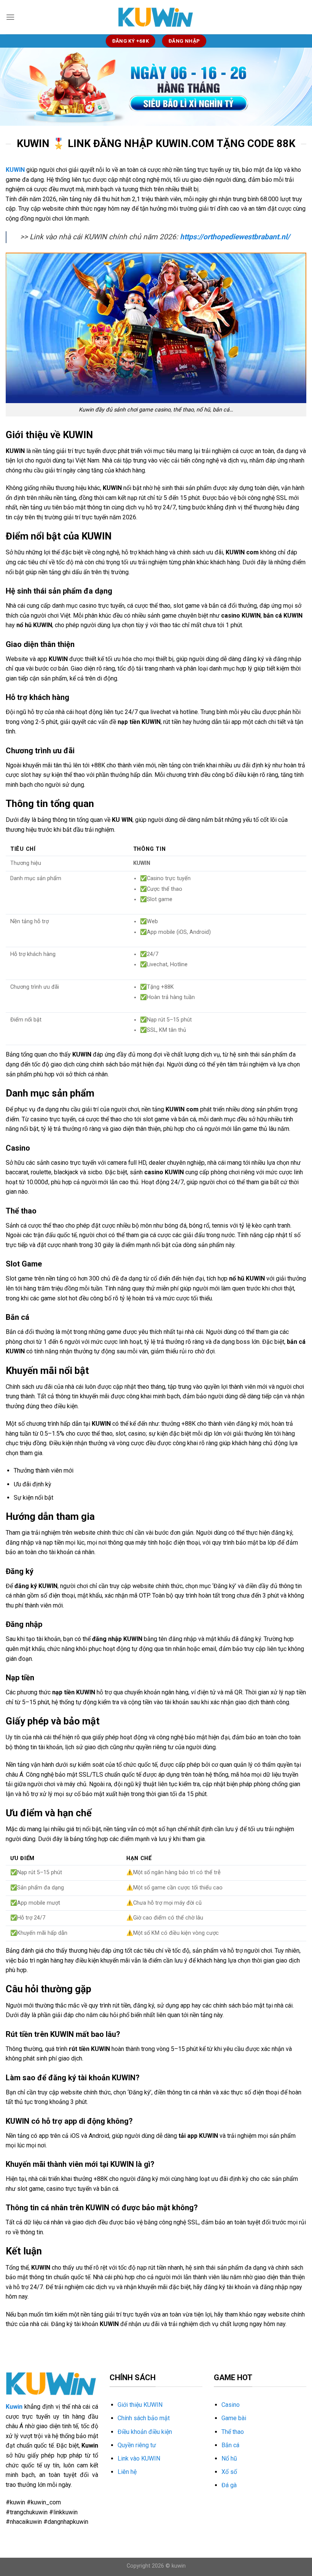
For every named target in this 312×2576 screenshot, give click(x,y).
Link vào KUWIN (139, 2458)
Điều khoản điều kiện (145, 2432)
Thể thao (233, 2432)
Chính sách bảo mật (144, 2418)
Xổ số (229, 2472)
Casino (231, 2405)
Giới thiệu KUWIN (140, 2405)
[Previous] (16, 87)
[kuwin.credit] (156, 17)
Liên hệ (127, 2472)
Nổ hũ (229, 2458)
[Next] (296, 87)
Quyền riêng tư (137, 2445)
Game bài (234, 2418)
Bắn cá (230, 2445)
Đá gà (229, 2485)
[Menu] (10, 17)
